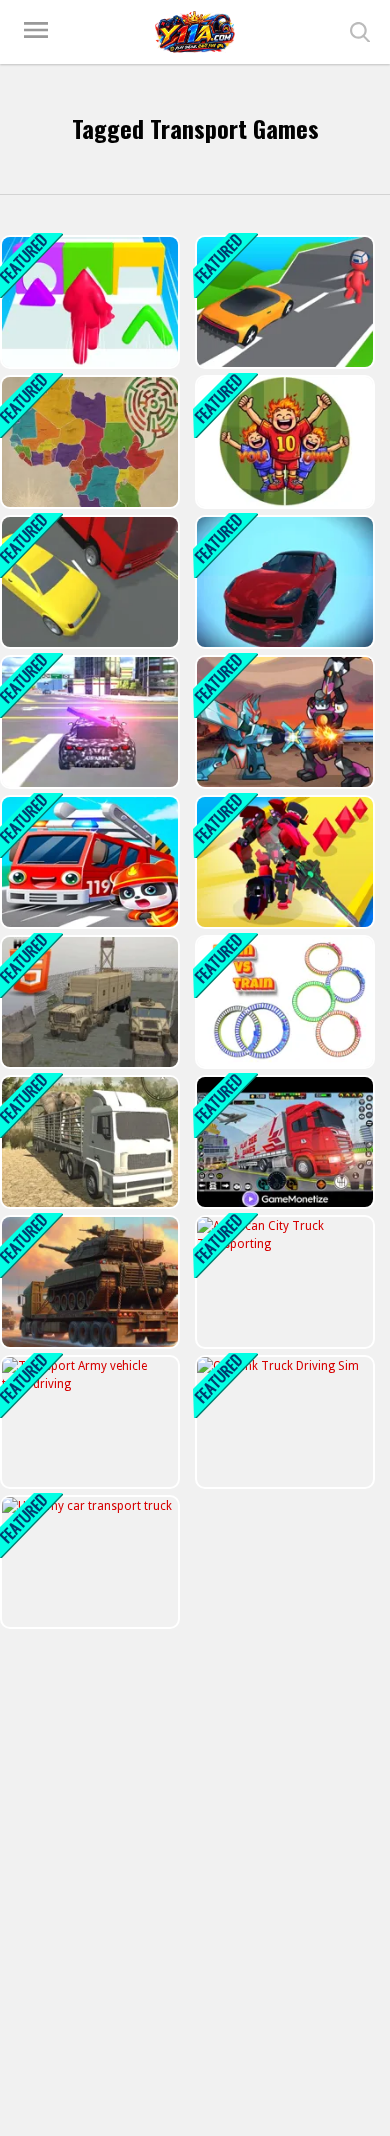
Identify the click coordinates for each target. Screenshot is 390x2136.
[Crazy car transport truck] (283, 1142)
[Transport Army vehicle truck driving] (88, 1422)
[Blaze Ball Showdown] (283, 442)
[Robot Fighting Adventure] (283, 722)
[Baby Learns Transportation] (88, 862)
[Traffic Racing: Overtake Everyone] (88, 582)
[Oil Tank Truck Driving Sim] (283, 1422)
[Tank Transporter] (88, 1282)
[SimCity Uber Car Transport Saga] (283, 582)
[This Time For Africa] (88, 442)
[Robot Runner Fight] (283, 862)
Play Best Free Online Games (195, 32)
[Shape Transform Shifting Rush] (283, 302)
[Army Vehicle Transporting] (88, 1002)
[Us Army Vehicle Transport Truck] (88, 722)
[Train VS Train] (283, 1002)
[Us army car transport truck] (88, 1562)
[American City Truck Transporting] (283, 1282)
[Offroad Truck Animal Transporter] (88, 1142)
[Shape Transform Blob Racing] (88, 302)
